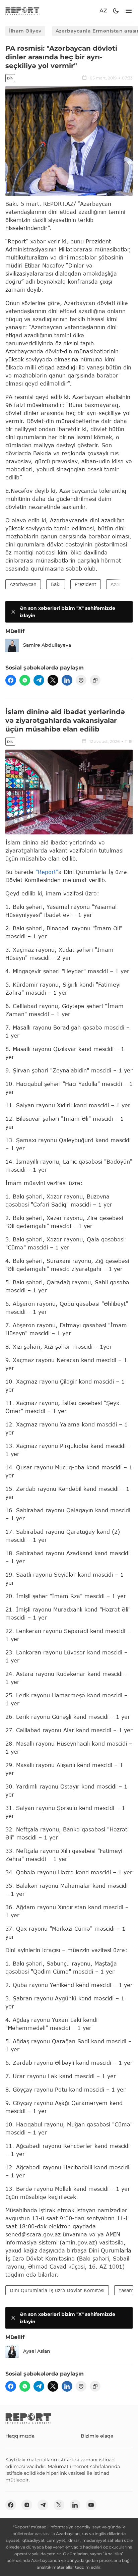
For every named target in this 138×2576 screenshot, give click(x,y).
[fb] (11, 680)
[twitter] (53, 680)
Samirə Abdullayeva (47, 645)
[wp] (25, 680)
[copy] (95, 680)
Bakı (56, 584)
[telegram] (39, 680)
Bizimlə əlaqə (97, 2436)
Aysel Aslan (37, 2351)
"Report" (47, 872)
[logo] (22, 11)
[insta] (27, 2505)
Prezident (86, 584)
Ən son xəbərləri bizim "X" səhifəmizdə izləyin (67, 612)
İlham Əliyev (25, 31)
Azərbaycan (23, 584)
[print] (81, 680)
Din (10, 78)
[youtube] (91, 2505)
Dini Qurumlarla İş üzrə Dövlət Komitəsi (57, 2290)
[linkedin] (67, 680)
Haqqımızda (20, 2436)
